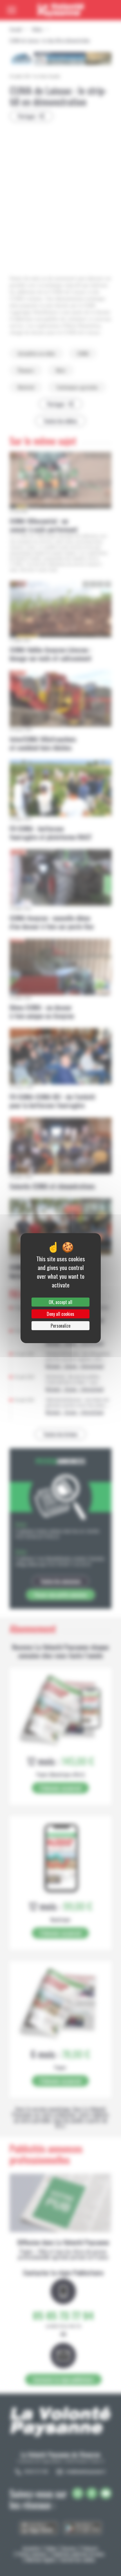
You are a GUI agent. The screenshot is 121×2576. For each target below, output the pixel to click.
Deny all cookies (60, 1314)
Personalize (60, 1326)
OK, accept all (60, 1302)
